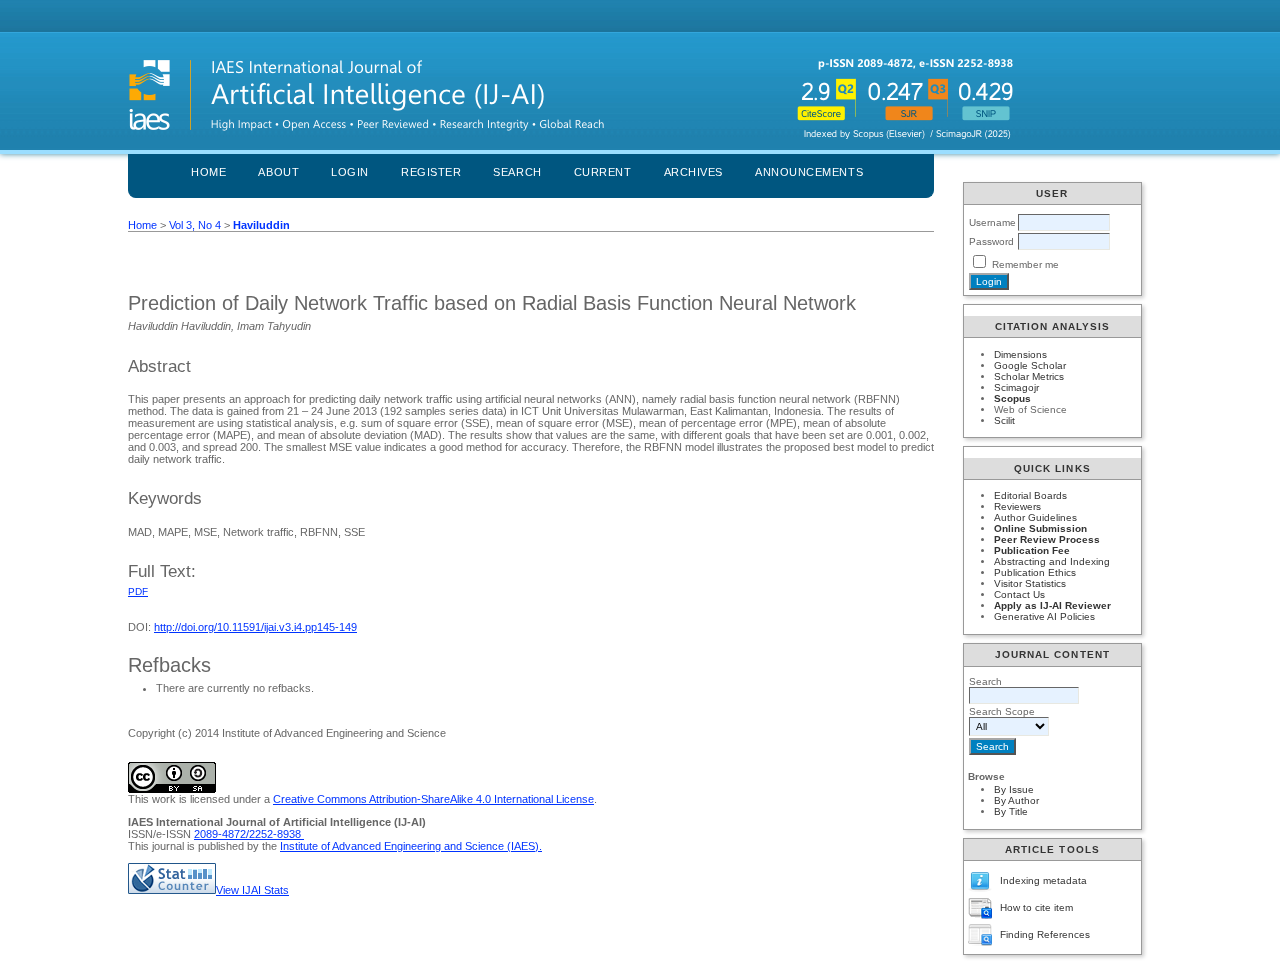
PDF (138, 591)
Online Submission (1040, 528)
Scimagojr (1016, 387)
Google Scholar (1030, 365)
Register (431, 172)
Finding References (1045, 934)
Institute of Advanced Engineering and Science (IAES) (409, 846)
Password (991, 241)
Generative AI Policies (1044, 616)
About (278, 172)
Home (208, 172)
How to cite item (1036, 907)
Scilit (1004, 420)
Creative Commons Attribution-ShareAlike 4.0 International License (433, 799)
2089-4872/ (221, 834)
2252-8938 (276, 834)
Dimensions (1020, 354)
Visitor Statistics (1030, 583)
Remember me (1025, 264)
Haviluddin (261, 225)
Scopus (1012, 398)
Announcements (809, 172)
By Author (1016, 800)
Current (603, 172)
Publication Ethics (1035, 572)
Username (992, 222)
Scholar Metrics (1029, 376)
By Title (1011, 811)
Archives (693, 172)
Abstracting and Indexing (1052, 561)
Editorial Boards (1030, 495)
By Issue (1014, 789)
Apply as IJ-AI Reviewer (1052, 605)
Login (350, 172)
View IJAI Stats (252, 890)
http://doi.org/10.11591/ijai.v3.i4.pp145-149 (255, 627)
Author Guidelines (1035, 517)
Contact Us (1019, 594)
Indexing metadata (1043, 880)
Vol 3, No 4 (195, 225)
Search (517, 172)
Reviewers (1017, 506)
